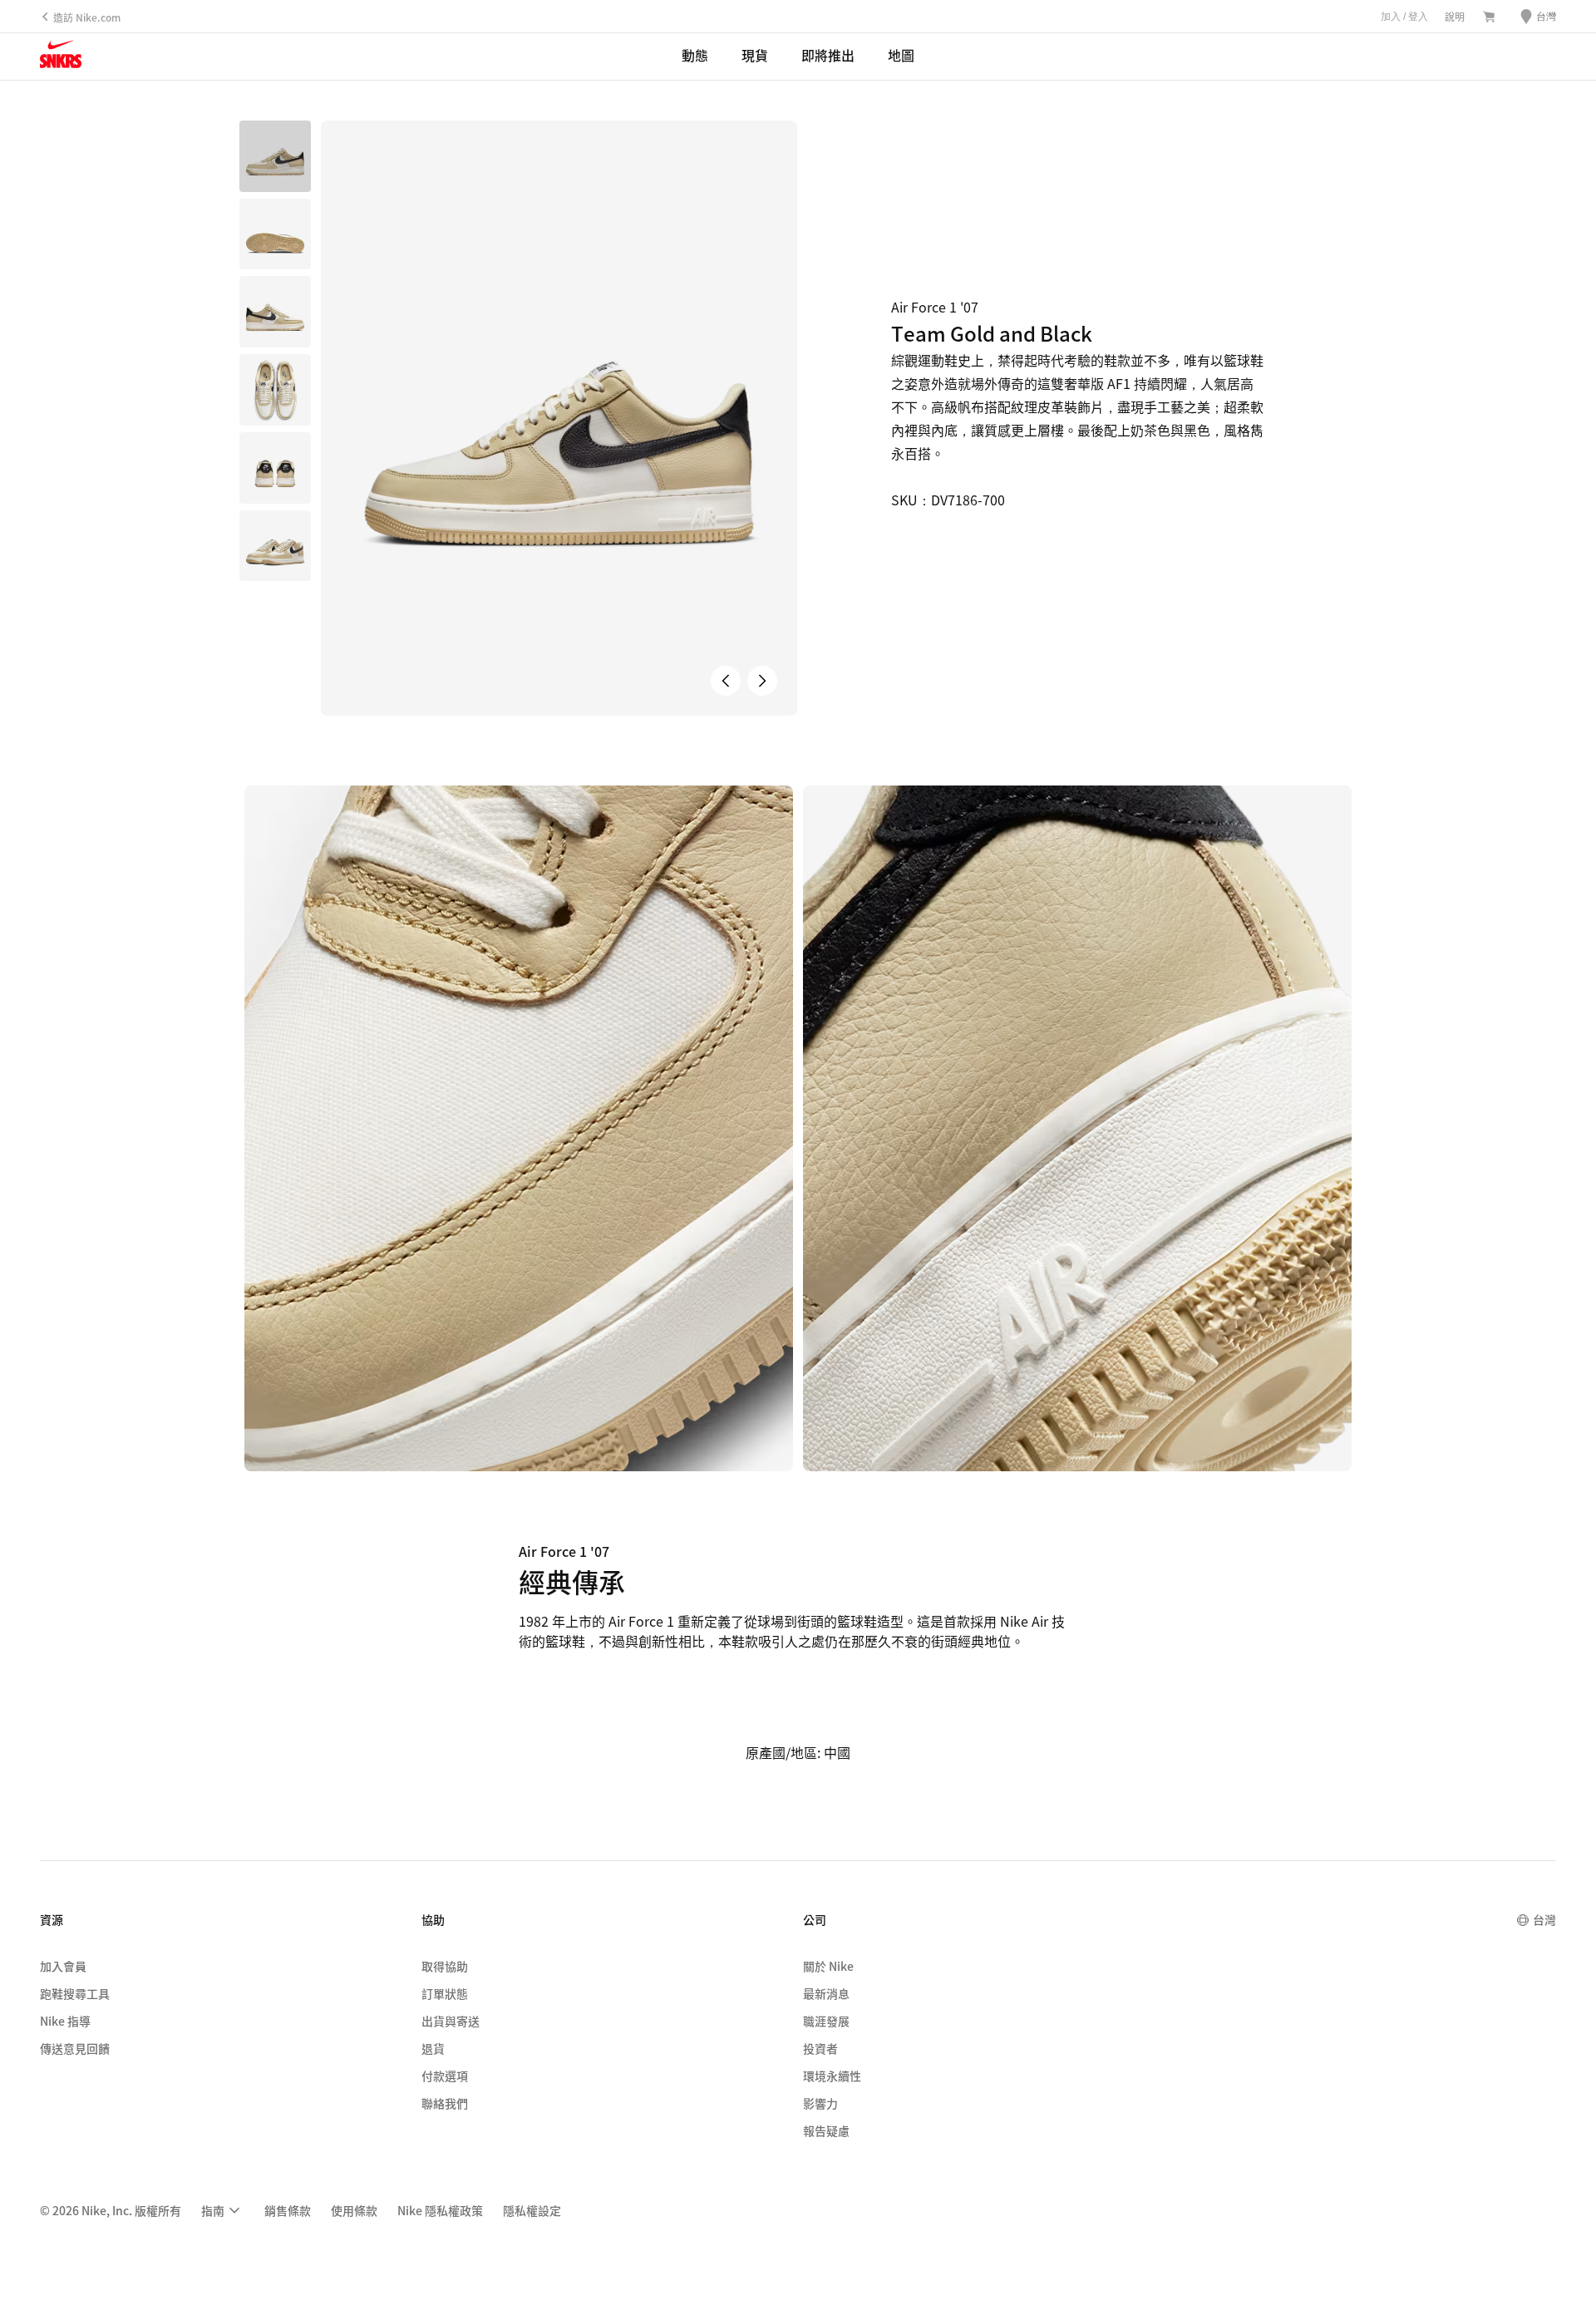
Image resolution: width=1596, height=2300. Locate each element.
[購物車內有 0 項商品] (1489, 17)
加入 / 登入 (1404, 17)
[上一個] (726, 681)
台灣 (1544, 1919)
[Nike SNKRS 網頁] (61, 57)
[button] (275, 234)
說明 (1455, 16)
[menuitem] (223, 2210)
